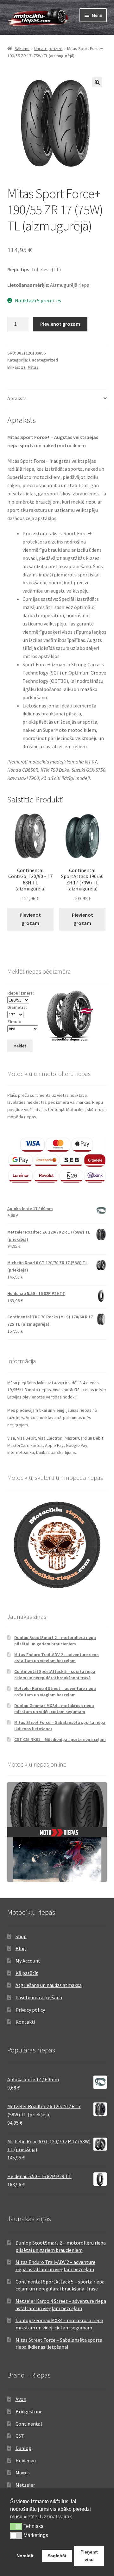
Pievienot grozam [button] (30, 919)
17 (23, 367)
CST (20, 2436)
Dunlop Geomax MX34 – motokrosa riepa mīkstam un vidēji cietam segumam (54, 1709)
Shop (21, 1936)
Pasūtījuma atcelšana (39, 1997)
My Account (28, 1961)
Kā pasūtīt (27, 1973)
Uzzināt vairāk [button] (56, 2517)
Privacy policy (30, 2010)
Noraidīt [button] (25, 2556)
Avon (21, 2399)
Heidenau (26, 2460)
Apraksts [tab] (17, 398)
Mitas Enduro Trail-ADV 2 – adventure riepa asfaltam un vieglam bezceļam (57, 1658)
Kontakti (25, 2022)
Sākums (22, 48)
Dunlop (23, 2448)
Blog (21, 1948)
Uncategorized (48, 48)
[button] (97, 82)
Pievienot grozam (60, 324)
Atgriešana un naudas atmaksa (49, 1985)
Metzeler (25, 2485)
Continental (29, 2424)
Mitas (33, 367)
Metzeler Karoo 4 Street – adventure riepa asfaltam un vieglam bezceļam (55, 1692)
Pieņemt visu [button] (89, 2556)
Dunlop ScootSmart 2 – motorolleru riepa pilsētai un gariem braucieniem (55, 1641)
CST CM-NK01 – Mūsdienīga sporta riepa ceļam (60, 1739)
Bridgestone (29, 2411)
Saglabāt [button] (57, 2556)
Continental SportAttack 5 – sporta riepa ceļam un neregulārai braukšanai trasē (55, 1674)
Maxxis (23, 2472)
